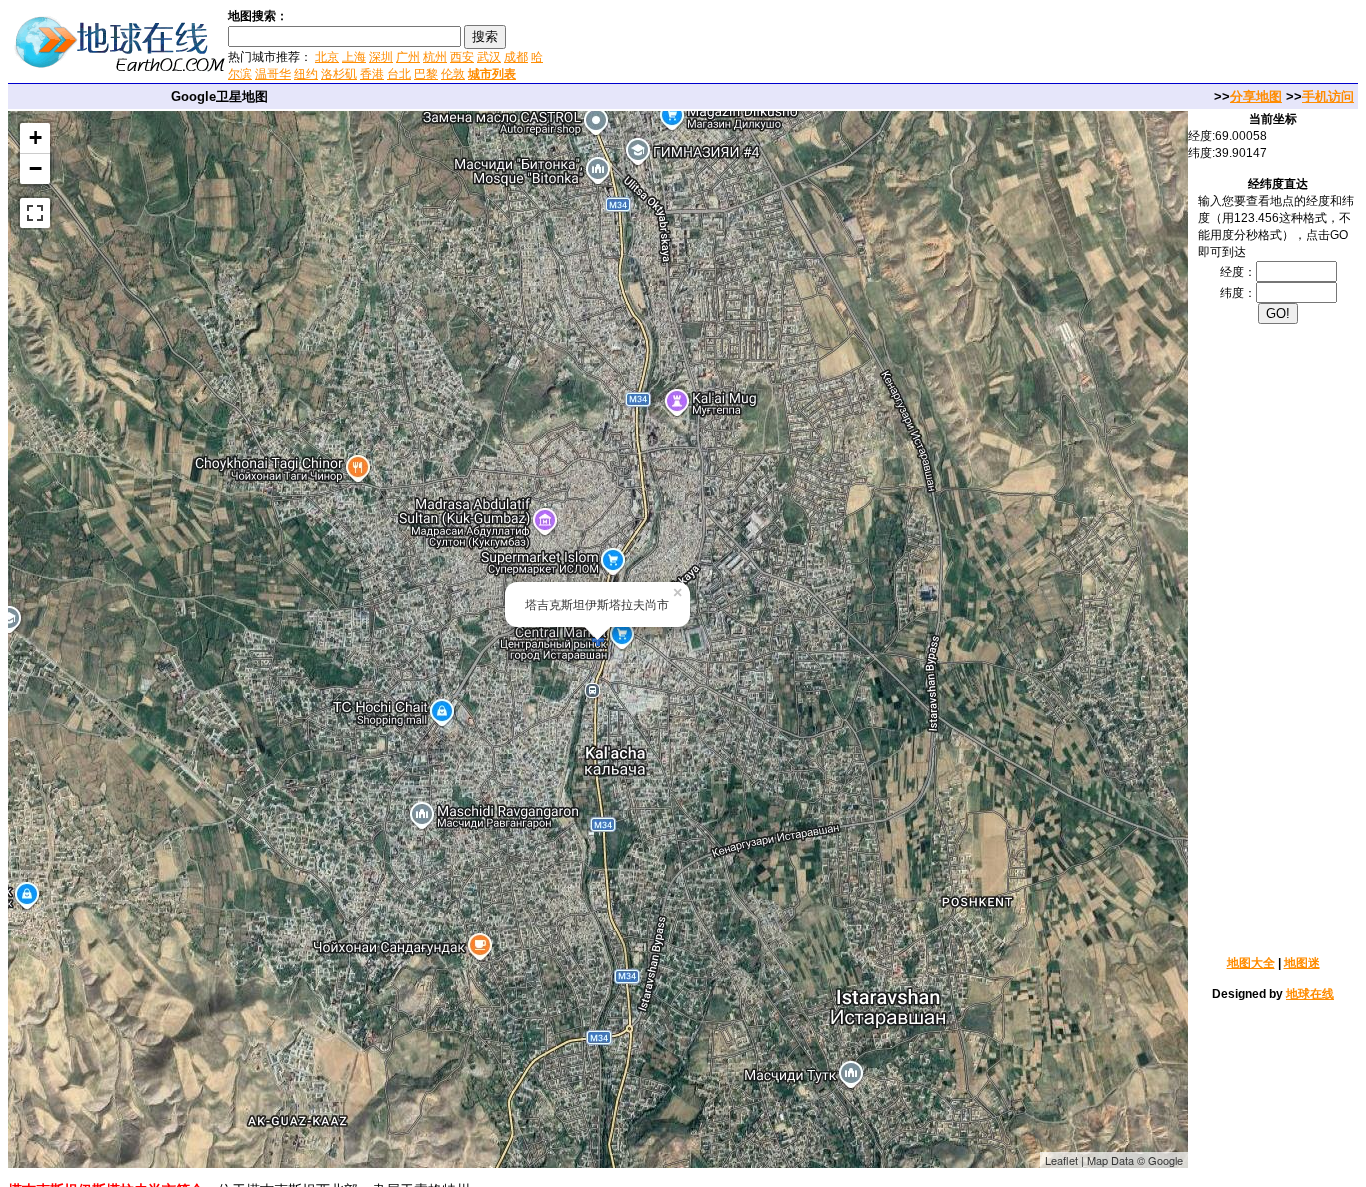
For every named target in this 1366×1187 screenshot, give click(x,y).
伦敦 (453, 74)
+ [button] (35, 137)
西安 (462, 57)
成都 (516, 57)
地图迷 (1302, 963)
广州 (408, 57)
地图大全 (1251, 963)
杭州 (435, 57)
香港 (372, 74)
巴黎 (426, 74)
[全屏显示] (35, 213)
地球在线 (1310, 994)
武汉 (489, 57)
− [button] (35, 168)
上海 (354, 57)
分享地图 (1256, 96)
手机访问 (1328, 96)
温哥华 (273, 74)
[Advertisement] (789, 44)
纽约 (306, 74)
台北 (399, 74)
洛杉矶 (339, 74)
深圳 (381, 57)
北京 (327, 57)
